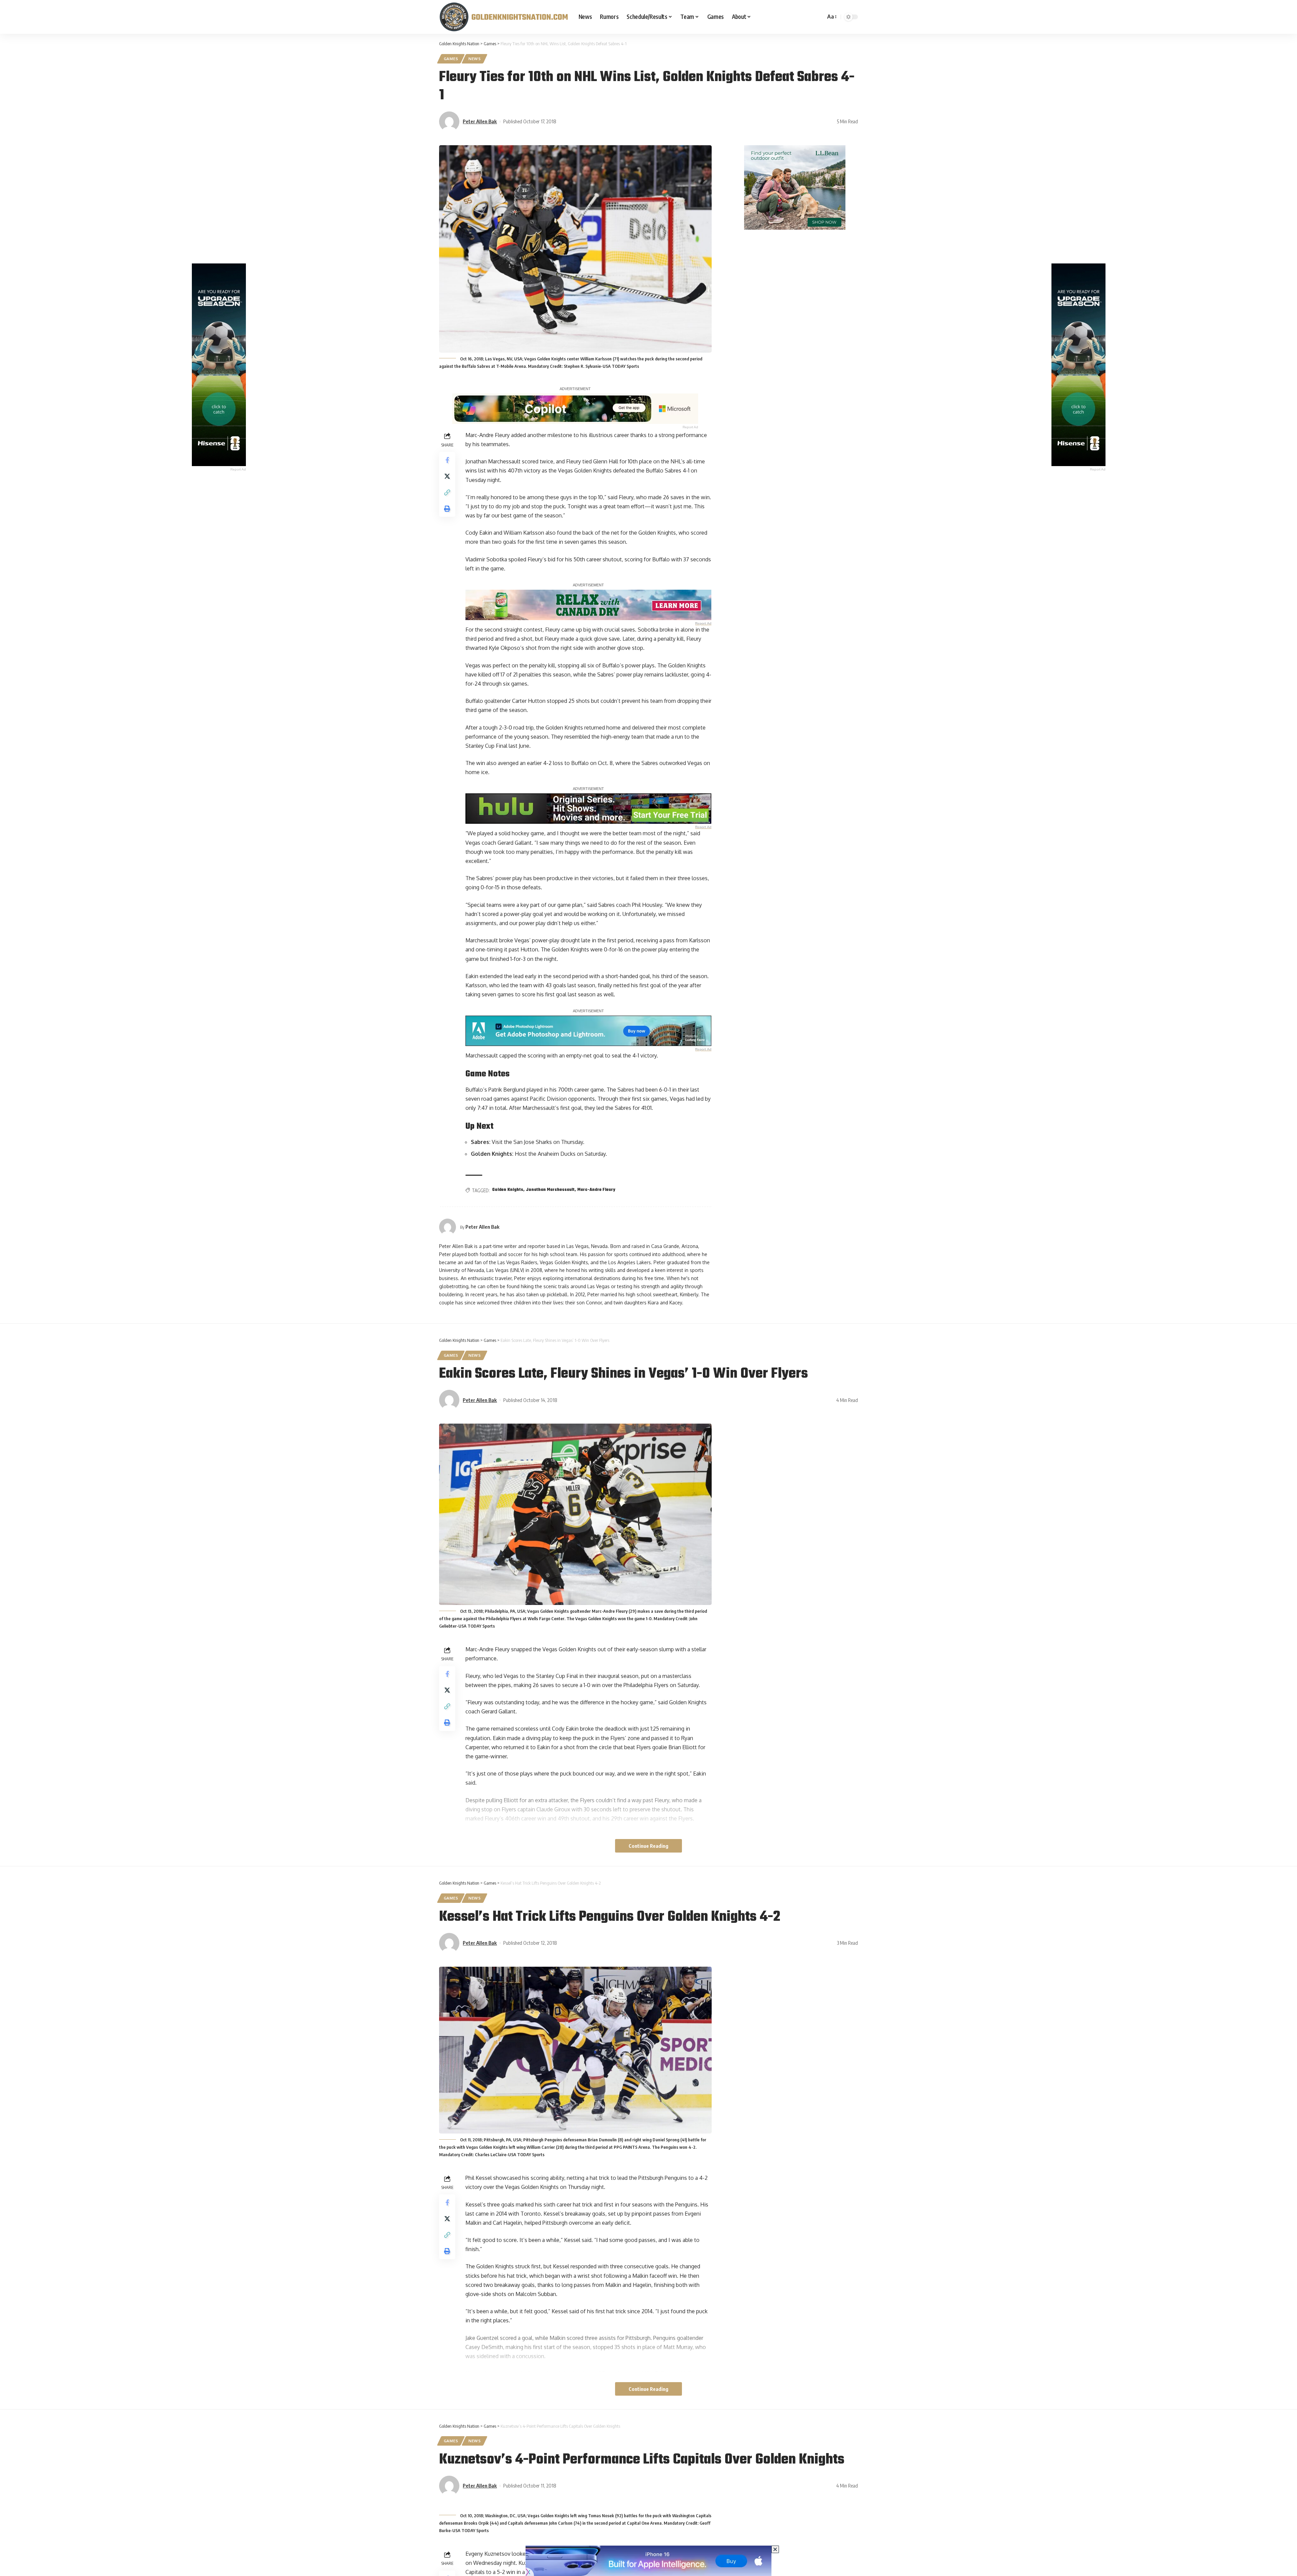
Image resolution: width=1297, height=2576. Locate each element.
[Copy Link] (447, 492)
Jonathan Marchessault (550, 1190)
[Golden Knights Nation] (503, 17)
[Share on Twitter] (447, 476)
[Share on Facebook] (447, 460)
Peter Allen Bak (480, 121)
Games (451, 59)
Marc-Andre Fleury (596, 1190)
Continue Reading (648, 1846)
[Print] (447, 508)
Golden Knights (508, 1190)
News (475, 59)
